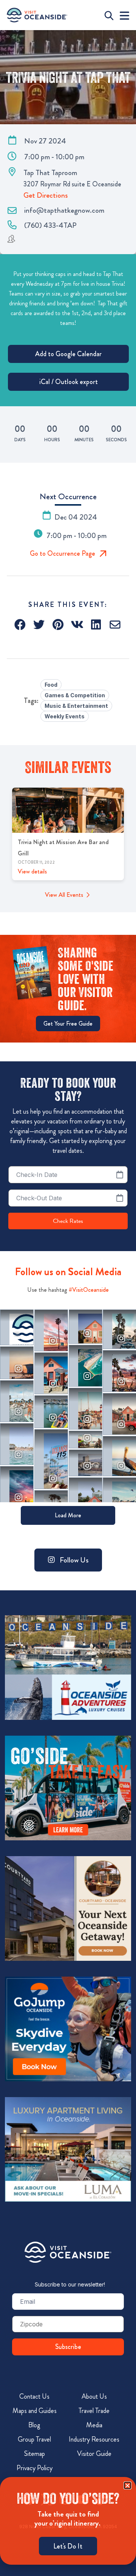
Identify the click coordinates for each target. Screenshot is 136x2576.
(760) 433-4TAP (50, 225)
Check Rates (68, 1221)
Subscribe (68, 2347)
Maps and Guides (35, 2411)
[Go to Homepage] (68, 2252)
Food (51, 685)
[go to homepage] (37, 15)
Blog (34, 2425)
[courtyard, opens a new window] (68, 1908)
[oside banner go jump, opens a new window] (68, 2029)
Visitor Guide (94, 2454)
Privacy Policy (35, 2468)
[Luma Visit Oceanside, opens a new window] (68, 2149)
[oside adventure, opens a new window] (68, 1668)
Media (94, 2425)
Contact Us (34, 2396)
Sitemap (35, 2454)
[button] (21, 625)
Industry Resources (94, 2439)
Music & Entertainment (76, 706)
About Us (94, 2396)
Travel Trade (94, 2411)
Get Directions (46, 195)
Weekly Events (65, 716)
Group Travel (34, 2439)
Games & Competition (75, 695)
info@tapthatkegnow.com (64, 210)
